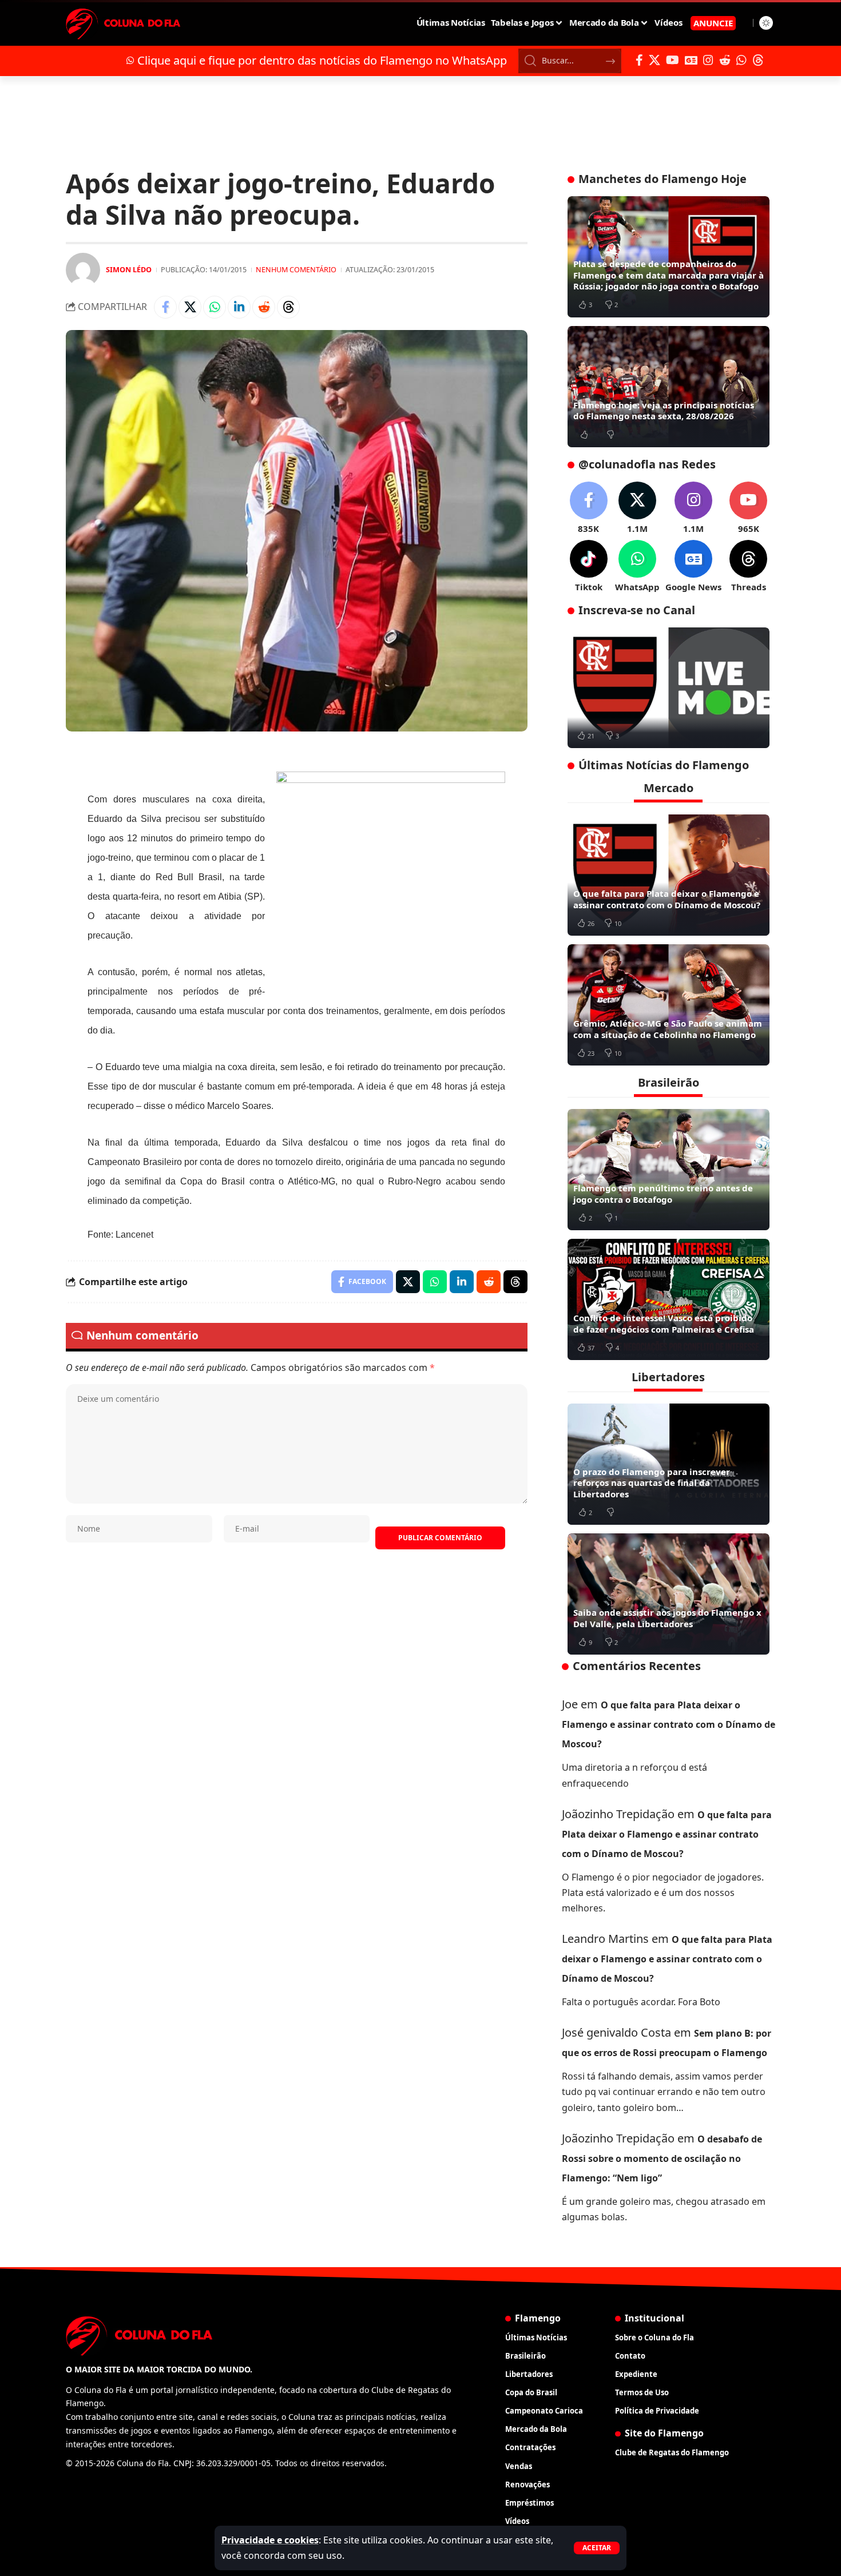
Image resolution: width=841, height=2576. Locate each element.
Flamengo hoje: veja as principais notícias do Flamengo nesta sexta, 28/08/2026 (664, 411)
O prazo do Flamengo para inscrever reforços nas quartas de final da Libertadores (652, 1483)
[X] (654, 60)
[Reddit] (725, 60)
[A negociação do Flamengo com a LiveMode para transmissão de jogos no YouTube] (669, 688)
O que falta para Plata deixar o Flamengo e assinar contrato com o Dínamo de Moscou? (667, 899)
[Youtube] (748, 508)
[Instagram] (708, 60)
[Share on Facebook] (165, 307)
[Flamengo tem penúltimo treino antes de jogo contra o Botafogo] (669, 1170)
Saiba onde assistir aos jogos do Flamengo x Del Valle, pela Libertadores (667, 1618)
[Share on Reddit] (264, 307)
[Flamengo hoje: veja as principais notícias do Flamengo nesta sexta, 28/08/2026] (669, 387)
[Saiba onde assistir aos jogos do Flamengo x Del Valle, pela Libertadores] (669, 1594)
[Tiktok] (589, 567)
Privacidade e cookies (270, 2540)
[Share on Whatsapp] (215, 307)
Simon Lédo (129, 269)
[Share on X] (190, 307)
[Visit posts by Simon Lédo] (83, 270)
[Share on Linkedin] (239, 307)
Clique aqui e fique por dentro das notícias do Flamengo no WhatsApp (322, 60)
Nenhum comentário (296, 269)
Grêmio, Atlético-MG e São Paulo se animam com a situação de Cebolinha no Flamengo (668, 1029)
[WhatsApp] (741, 60)
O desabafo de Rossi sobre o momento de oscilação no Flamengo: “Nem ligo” (662, 2158)
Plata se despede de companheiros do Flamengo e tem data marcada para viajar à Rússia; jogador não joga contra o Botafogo (669, 275)
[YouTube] (673, 60)
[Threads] (758, 60)
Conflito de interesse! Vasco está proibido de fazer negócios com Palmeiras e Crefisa (664, 1323)
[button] (597, 2548)
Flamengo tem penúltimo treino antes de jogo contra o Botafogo (663, 1194)
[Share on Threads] (288, 307)
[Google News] (691, 60)
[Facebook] (639, 60)
